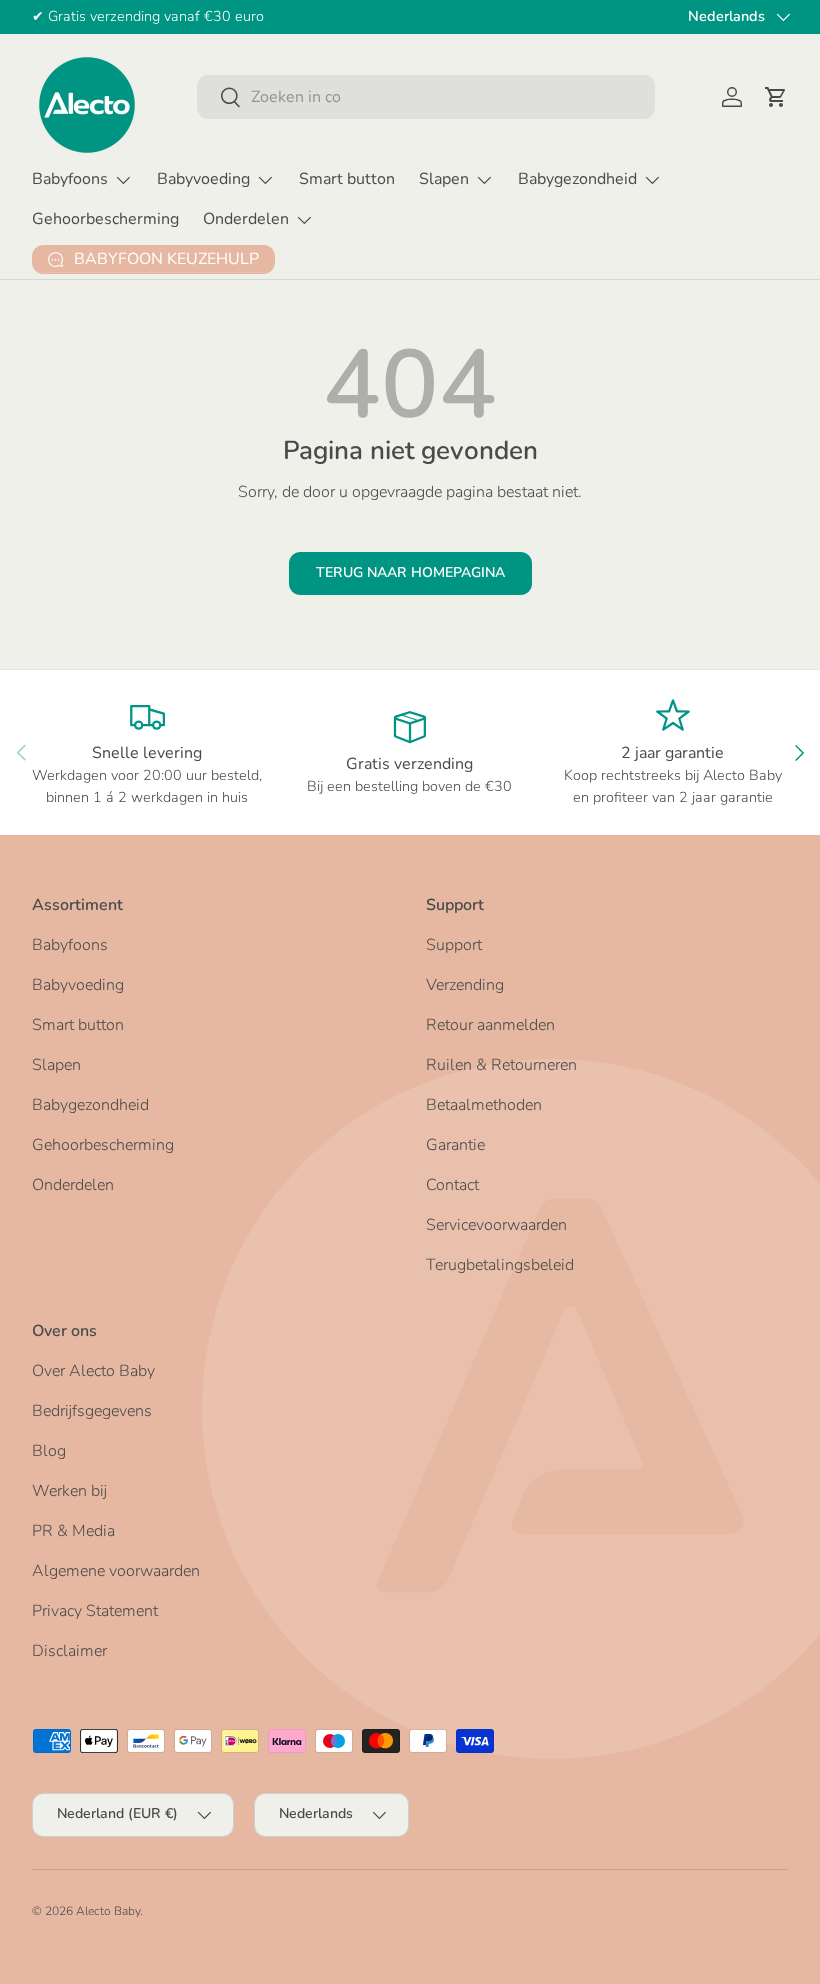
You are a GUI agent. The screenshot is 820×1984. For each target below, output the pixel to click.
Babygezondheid (90, 1105)
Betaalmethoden (484, 1105)
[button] (776, 97)
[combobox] (426, 97)
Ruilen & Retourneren (501, 1065)
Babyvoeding (78, 985)
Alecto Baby (108, 1911)
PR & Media (73, 1531)
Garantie (455, 1145)
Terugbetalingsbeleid (500, 1265)
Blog (49, 1451)
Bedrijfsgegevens (92, 1411)
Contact (452, 1185)
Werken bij (69, 1491)
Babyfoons (70, 945)
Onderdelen (73, 1185)
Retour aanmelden (490, 1025)
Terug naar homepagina (410, 572)
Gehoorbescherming (105, 219)
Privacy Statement (95, 1611)
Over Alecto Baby (93, 1371)
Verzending (465, 985)
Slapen (56, 1065)
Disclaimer (69, 1651)
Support (454, 945)
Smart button (347, 179)
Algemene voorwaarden (116, 1571)
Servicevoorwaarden (496, 1225)
